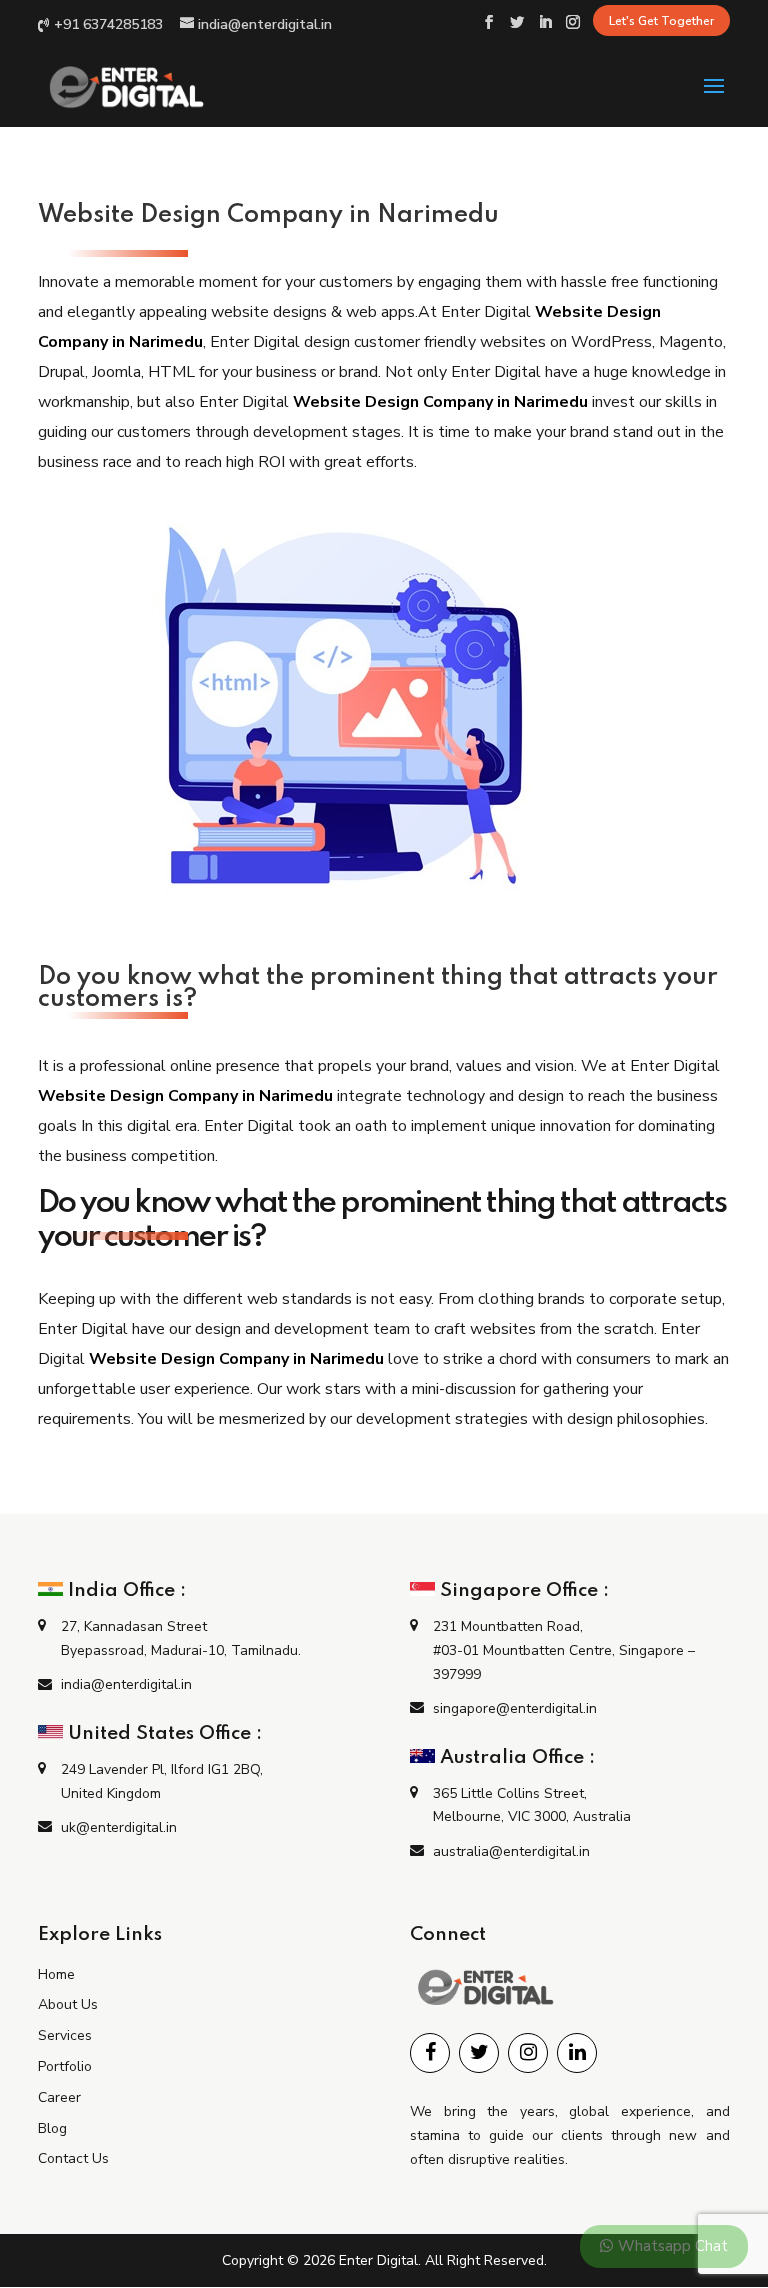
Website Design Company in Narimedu (440, 402)
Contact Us (73, 2158)
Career (59, 2097)
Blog (52, 2128)
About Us (68, 2004)
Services (65, 2035)
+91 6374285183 (108, 24)
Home (56, 1974)
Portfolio (65, 2066)
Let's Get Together (661, 21)
